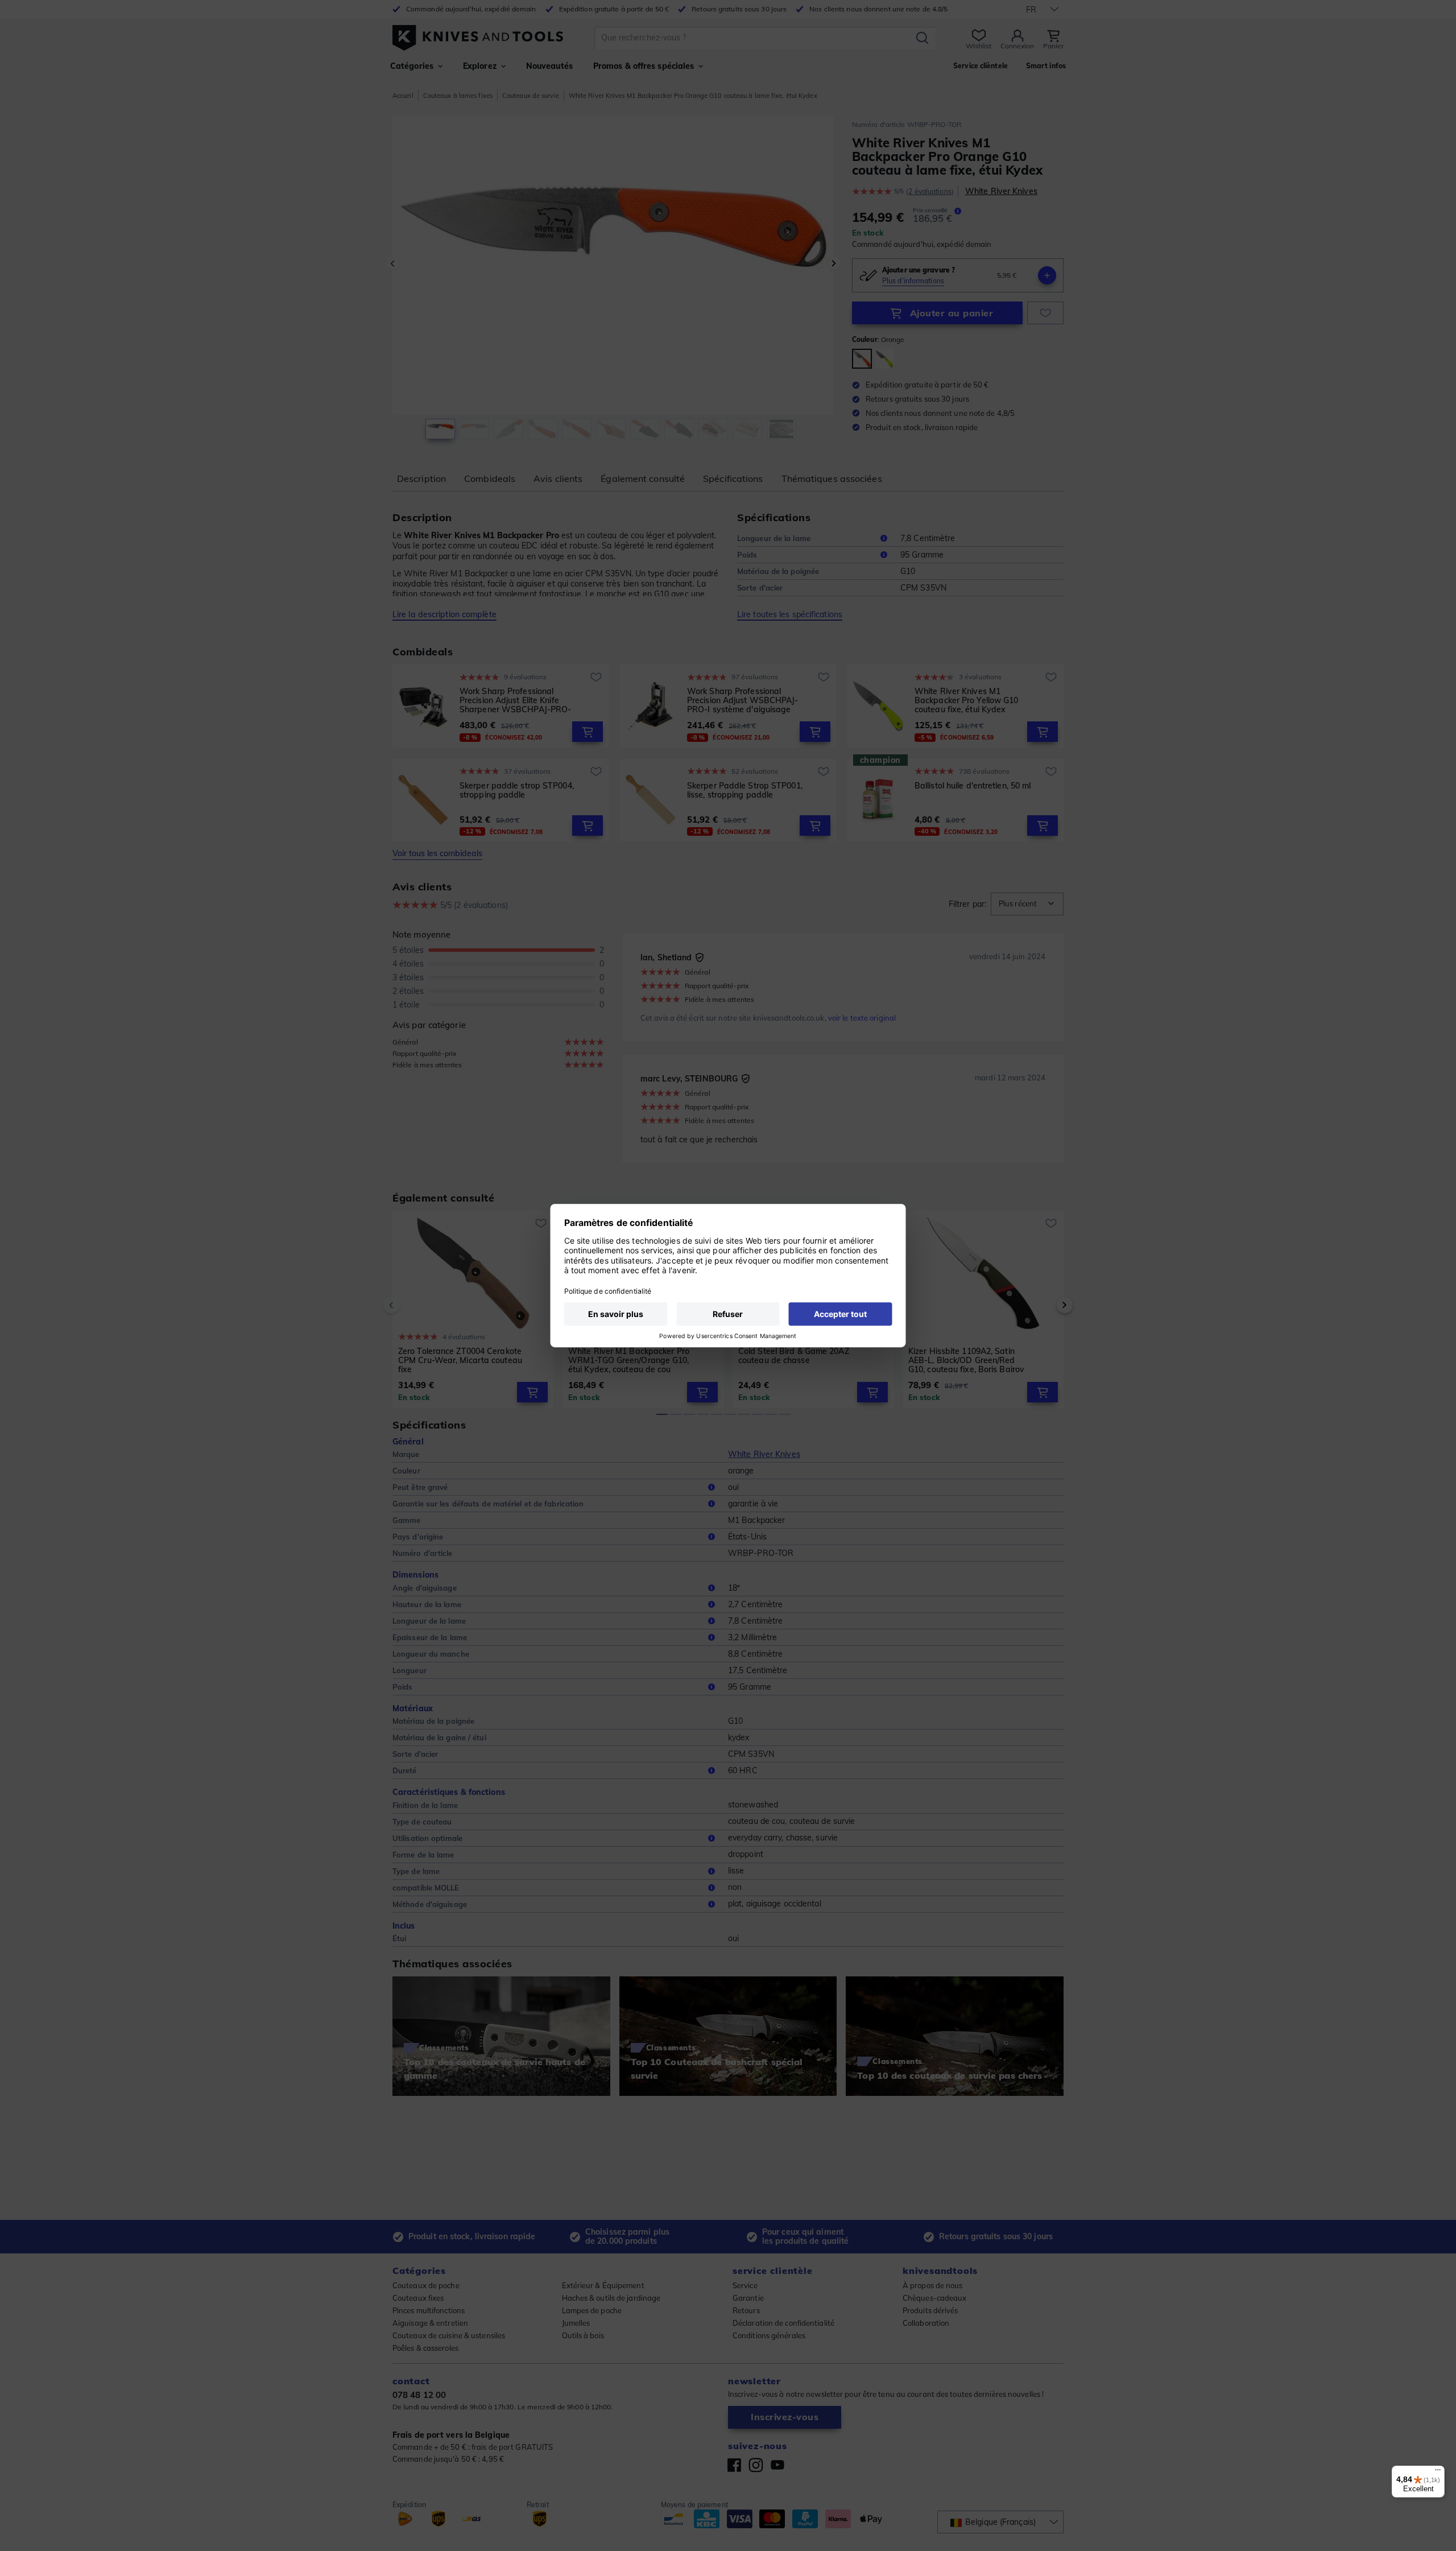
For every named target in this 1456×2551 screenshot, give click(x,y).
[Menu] (1438, 2472)
